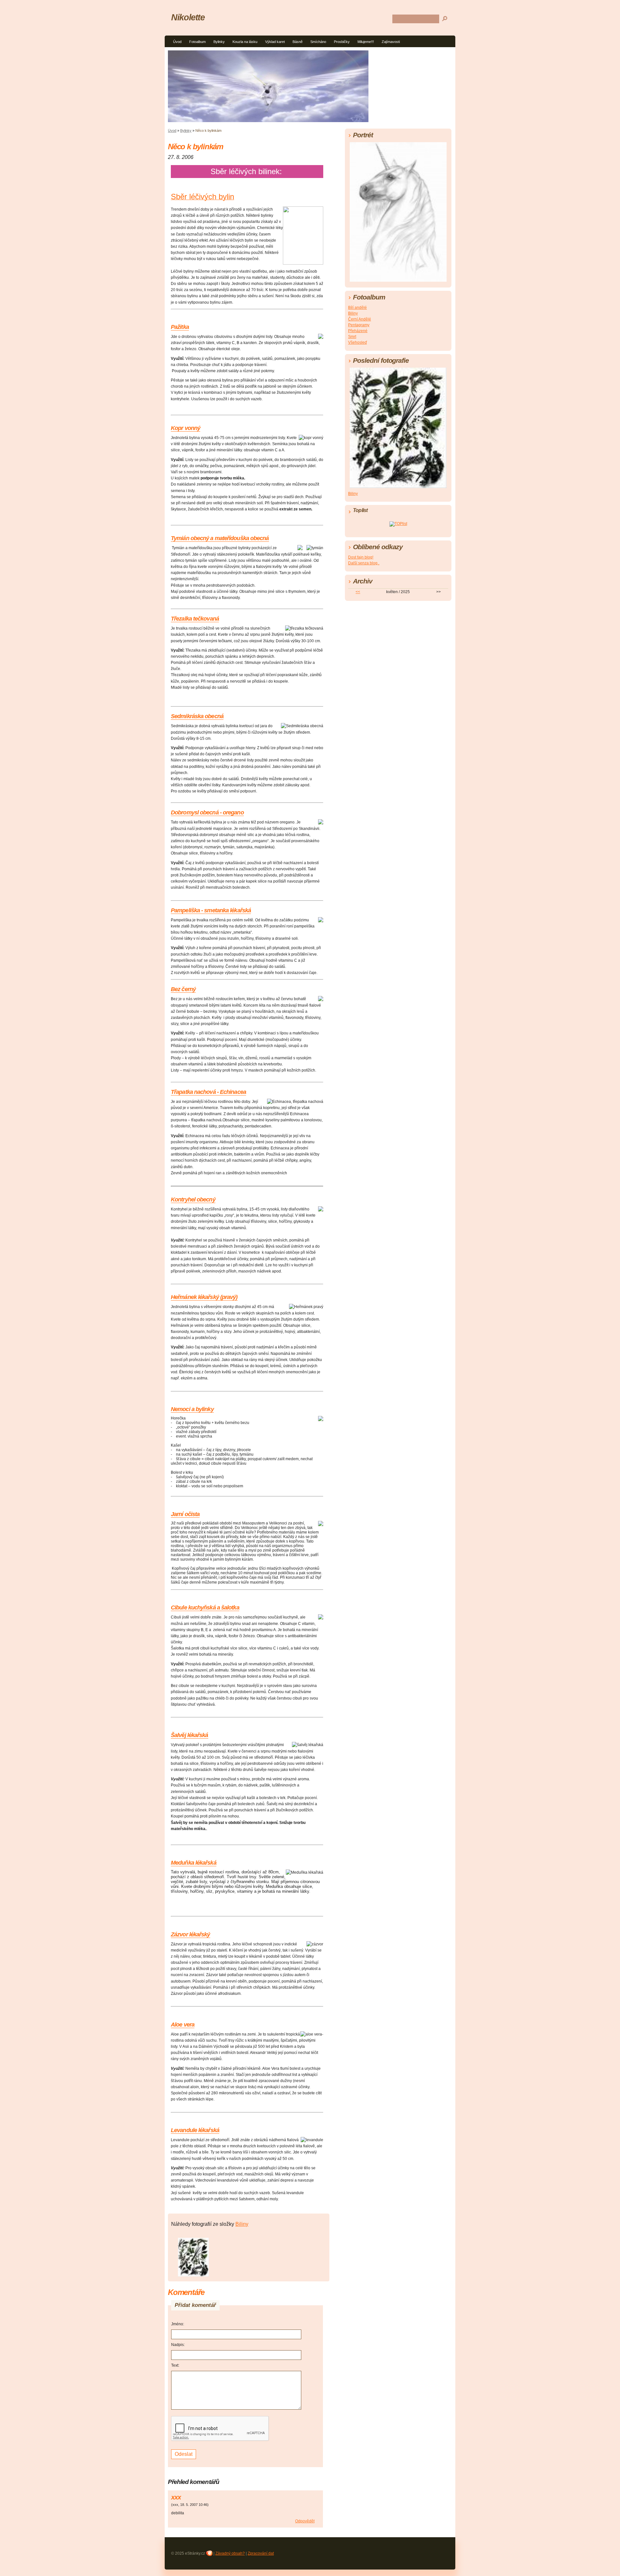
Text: (175, 2365)
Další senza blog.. (364, 563)
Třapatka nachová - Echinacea (208, 1092)
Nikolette (188, 17)
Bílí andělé (357, 308)
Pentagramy (359, 325)
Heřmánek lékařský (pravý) (204, 1297)
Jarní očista (185, 1514)
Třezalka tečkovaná (195, 619)
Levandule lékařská (195, 2130)
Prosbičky (342, 42)
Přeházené (358, 331)
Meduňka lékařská (194, 1863)
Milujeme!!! (366, 42)
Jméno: (178, 2324)
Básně (298, 42)
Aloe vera (183, 2025)
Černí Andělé (360, 319)
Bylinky (219, 42)
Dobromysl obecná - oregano (207, 812)
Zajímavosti (391, 42)
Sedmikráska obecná (197, 716)
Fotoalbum (197, 42)
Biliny (242, 2224)
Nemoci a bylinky (192, 1409)
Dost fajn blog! (361, 557)
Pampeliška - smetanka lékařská (211, 910)
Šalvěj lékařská (190, 1735)
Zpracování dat (261, 2553)
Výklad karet (275, 42)
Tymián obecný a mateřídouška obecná (220, 538)
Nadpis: (178, 2345)
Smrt (352, 337)
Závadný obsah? (230, 2553)
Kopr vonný (186, 428)
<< (358, 592)
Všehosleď (357, 342)
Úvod (177, 42)
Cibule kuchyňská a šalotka (205, 1607)
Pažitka (180, 327)
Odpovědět (305, 2521)
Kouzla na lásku (245, 42)
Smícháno (318, 42)
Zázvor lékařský (191, 1934)
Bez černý (183, 989)
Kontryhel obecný (193, 1199)
